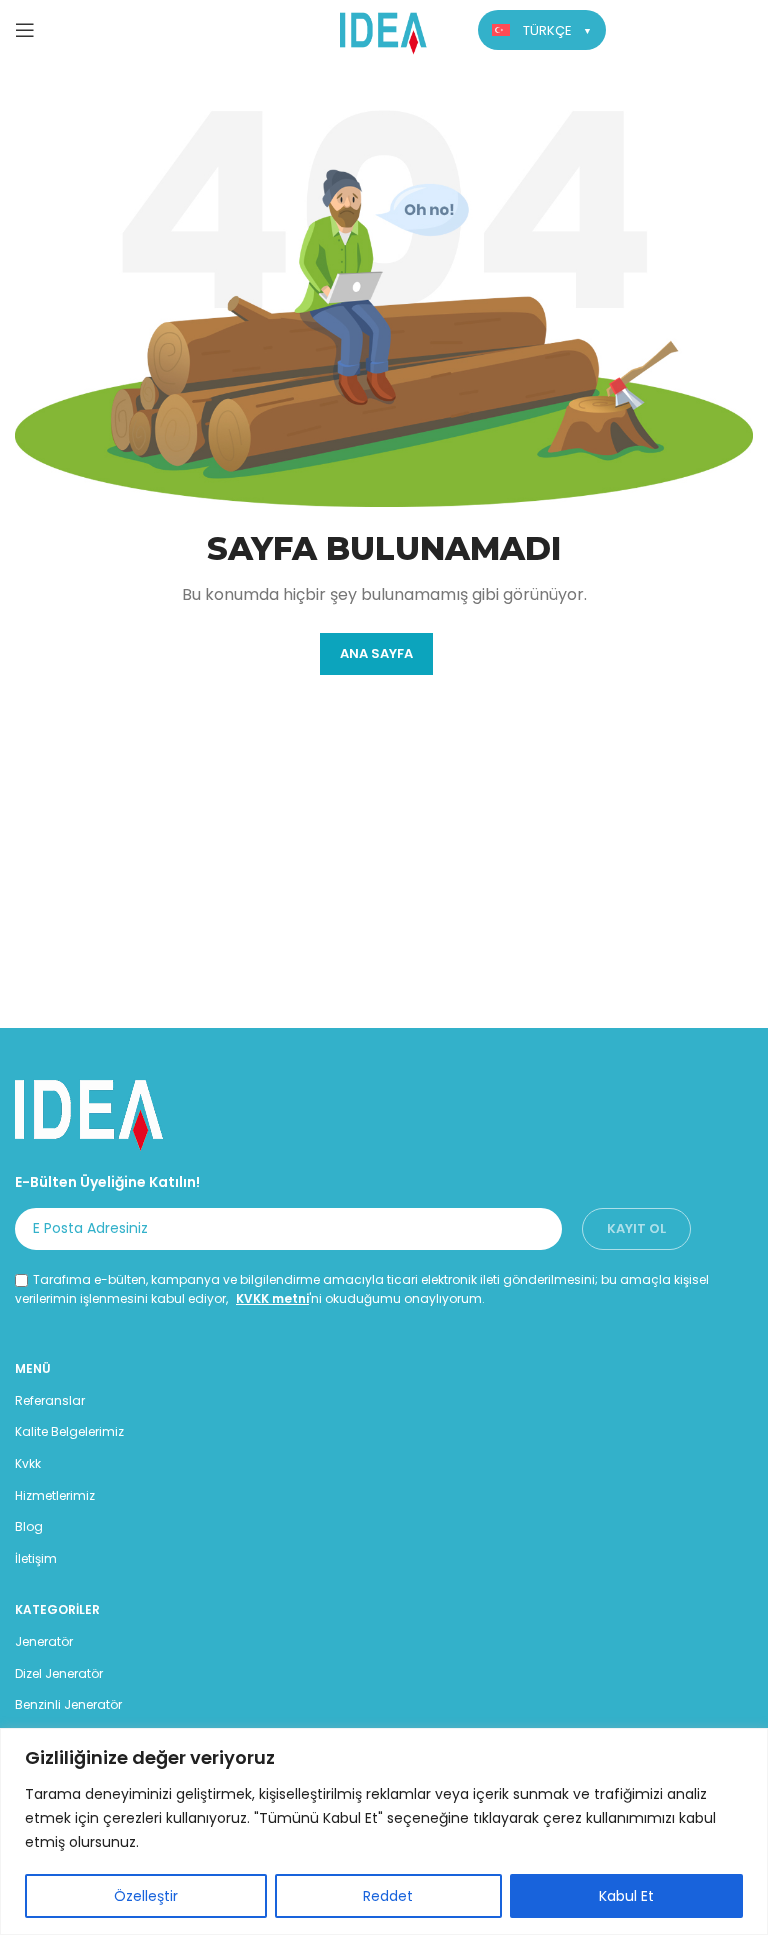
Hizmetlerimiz (55, 1495)
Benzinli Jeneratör (68, 1704)
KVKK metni (272, 1298)
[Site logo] (384, 28)
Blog (29, 1526)
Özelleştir (146, 1896)
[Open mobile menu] (25, 30)
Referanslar (50, 1400)
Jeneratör (44, 1641)
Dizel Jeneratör (59, 1673)
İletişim (36, 1558)
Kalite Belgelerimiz (69, 1431)
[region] (384, 1831)
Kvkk (28, 1463)
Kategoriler (57, 1609)
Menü (33, 1368)
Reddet (388, 1896)
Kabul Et (626, 1896)
